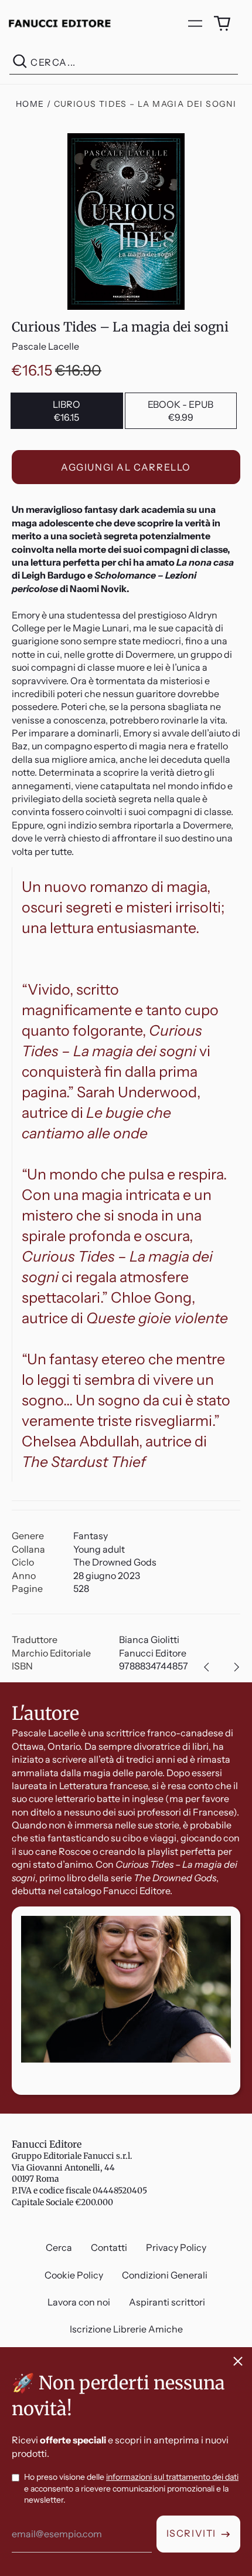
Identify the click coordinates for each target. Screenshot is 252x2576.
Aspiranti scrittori (167, 2302)
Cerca (59, 2247)
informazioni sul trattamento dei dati (172, 2477)
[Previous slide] (206, 1667)
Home (30, 104)
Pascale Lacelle (45, 346)
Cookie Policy (74, 2275)
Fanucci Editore (47, 2144)
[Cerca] (20, 62)
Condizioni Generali (165, 2275)
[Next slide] (237, 1667)
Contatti (109, 2247)
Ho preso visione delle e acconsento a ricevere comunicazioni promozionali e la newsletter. (131, 2488)
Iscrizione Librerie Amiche (126, 2329)
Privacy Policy (176, 2247)
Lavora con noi (79, 2302)
